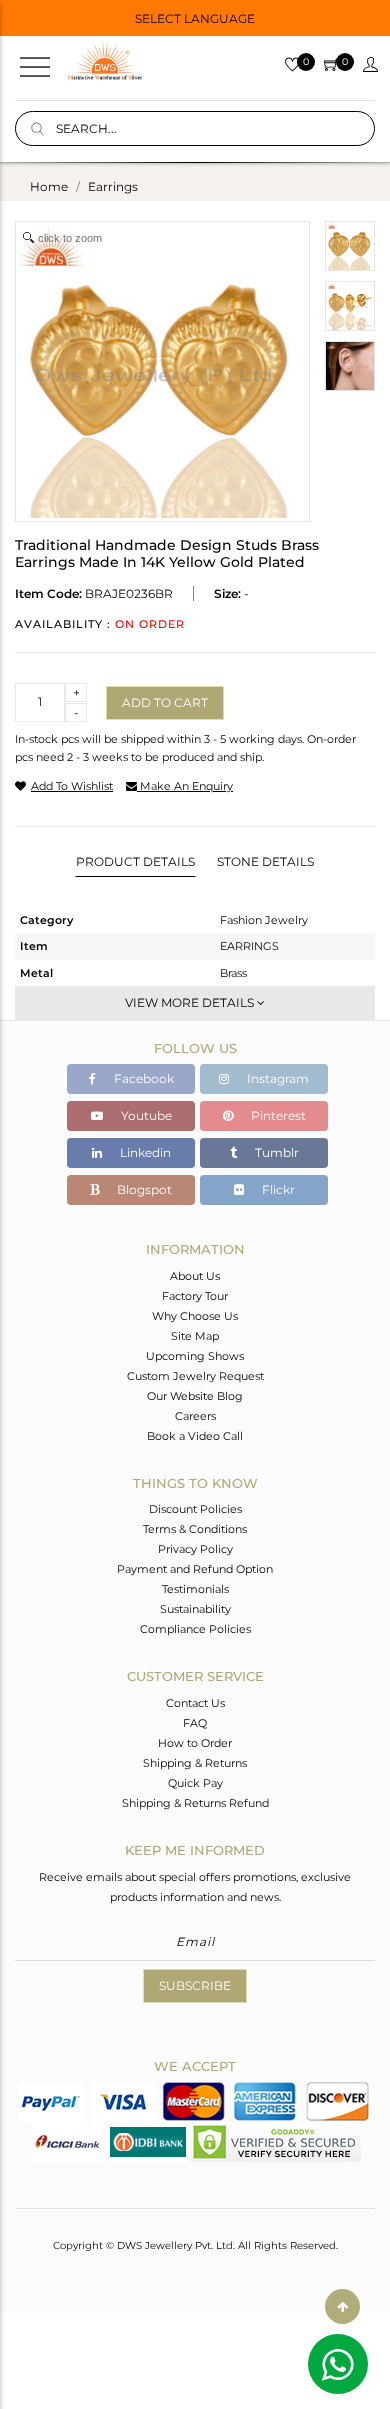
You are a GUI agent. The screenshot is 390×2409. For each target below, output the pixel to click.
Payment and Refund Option (195, 1569)
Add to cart (165, 702)
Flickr (277, 1189)
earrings (113, 186)
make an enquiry (185, 786)
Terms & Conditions (195, 1529)
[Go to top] (342, 2306)
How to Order (195, 1743)
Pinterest (277, 1115)
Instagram (276, 1078)
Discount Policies (195, 1509)
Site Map (195, 1336)
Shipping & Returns (195, 1763)
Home (49, 186)
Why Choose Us (195, 1316)
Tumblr (275, 1152)
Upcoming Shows (195, 1356)
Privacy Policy (195, 1549)
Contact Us (195, 1703)
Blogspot (143, 1189)
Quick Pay (195, 1783)
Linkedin (144, 1152)
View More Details (191, 1002)
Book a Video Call (195, 1436)
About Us (195, 1276)
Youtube (145, 1115)
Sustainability (195, 1609)
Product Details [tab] (135, 861)
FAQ (195, 1723)
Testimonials (195, 1589)
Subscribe (195, 1985)
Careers (195, 1416)
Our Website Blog (195, 1396)
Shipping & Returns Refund (195, 1803)
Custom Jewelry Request (195, 1376)
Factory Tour (195, 1296)
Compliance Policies (195, 1629)
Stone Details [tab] (265, 861)
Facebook (142, 1078)
